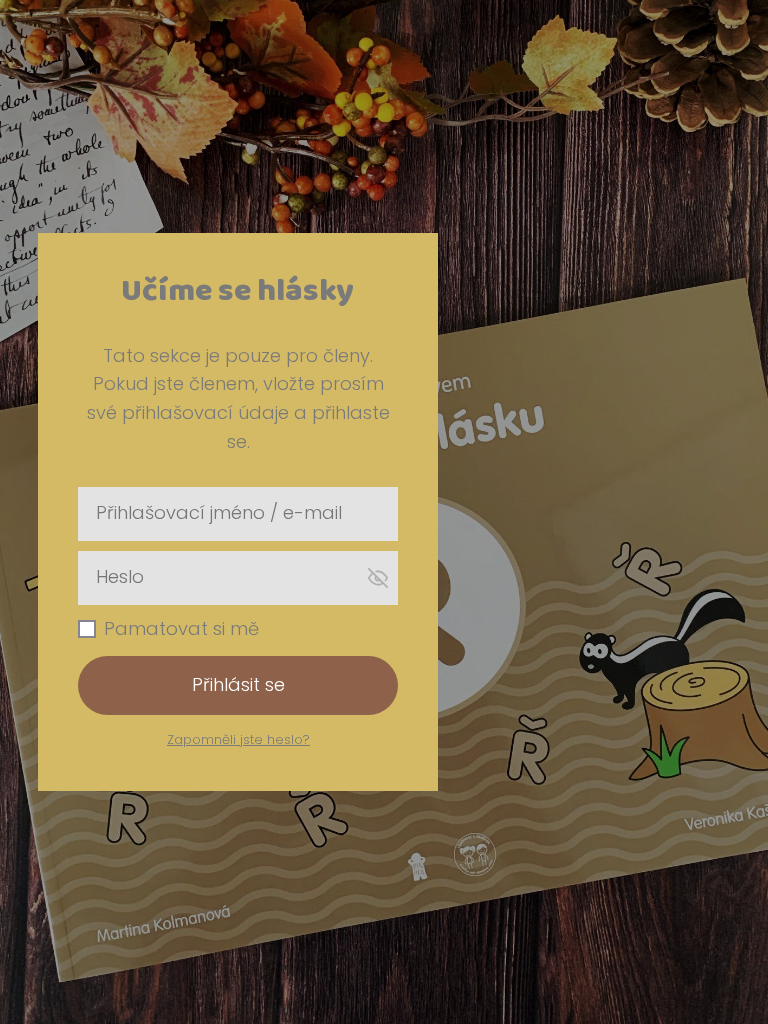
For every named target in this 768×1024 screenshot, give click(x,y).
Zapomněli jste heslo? (238, 739)
